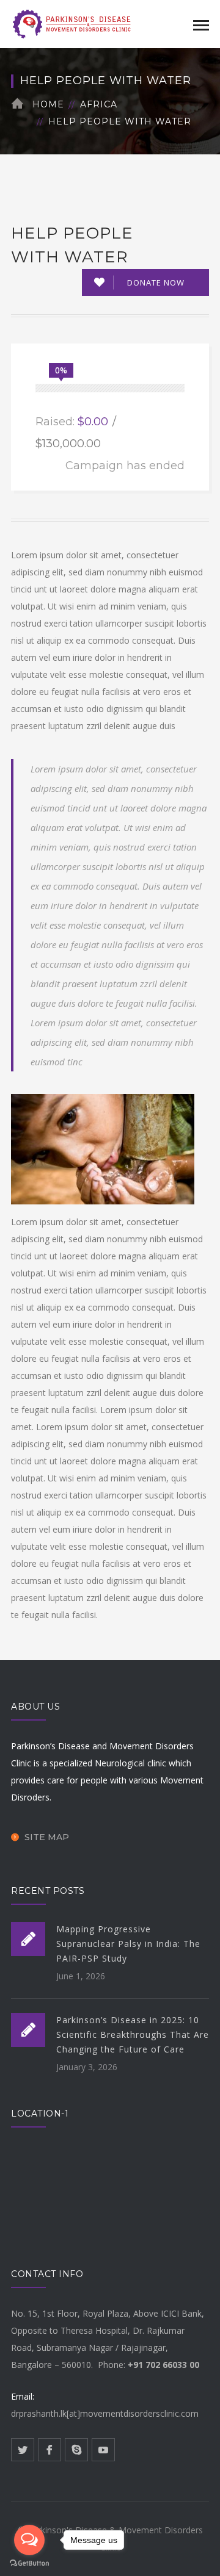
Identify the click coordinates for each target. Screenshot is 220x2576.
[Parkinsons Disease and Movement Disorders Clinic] (72, 23)
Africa (99, 104)
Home (48, 104)
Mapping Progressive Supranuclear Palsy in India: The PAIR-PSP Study (128, 1944)
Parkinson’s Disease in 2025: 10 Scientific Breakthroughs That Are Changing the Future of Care (133, 2035)
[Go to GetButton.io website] (29, 2563)
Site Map (47, 1837)
